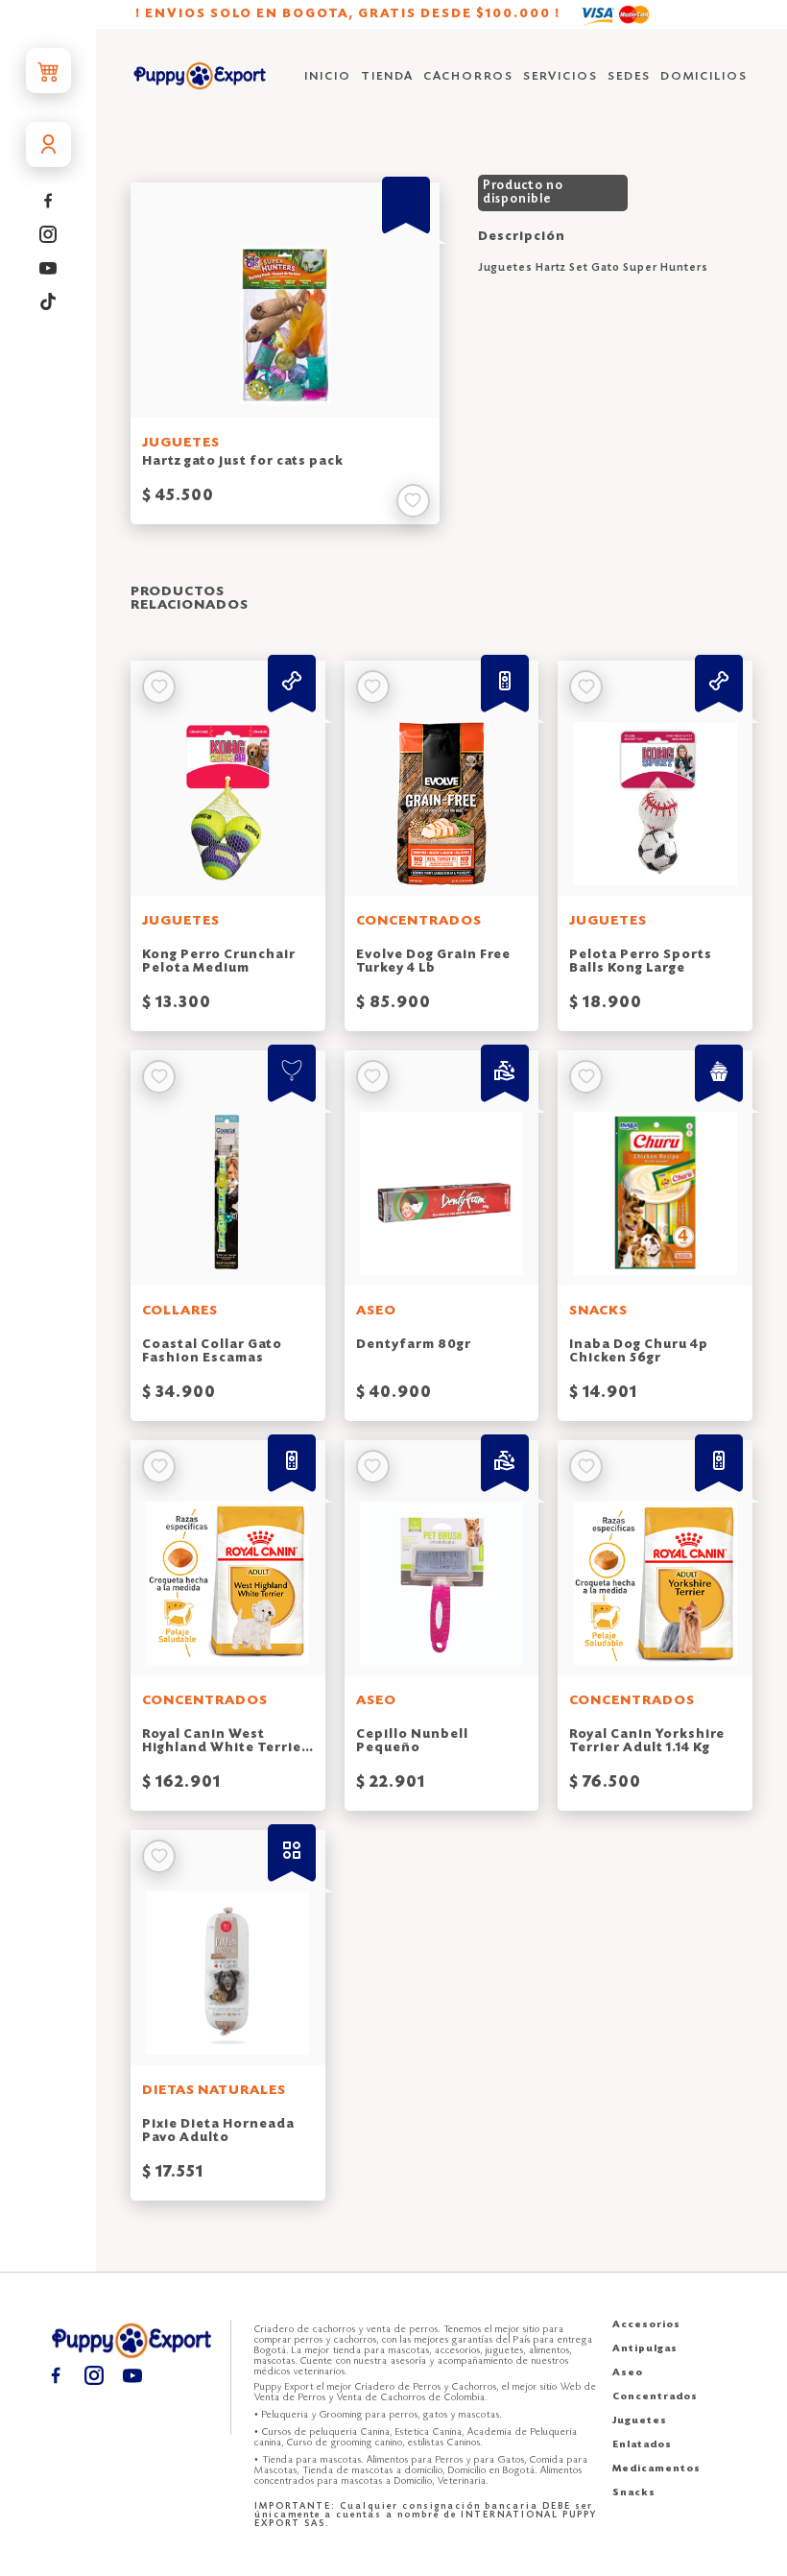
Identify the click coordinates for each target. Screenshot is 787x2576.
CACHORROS (468, 77)
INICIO (328, 77)
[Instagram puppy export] (48, 235)
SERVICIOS (560, 77)
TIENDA (387, 77)
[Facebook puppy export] (48, 201)
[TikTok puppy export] (48, 302)
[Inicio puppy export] (200, 77)
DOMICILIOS (704, 77)
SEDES (629, 77)
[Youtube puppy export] (48, 268)
